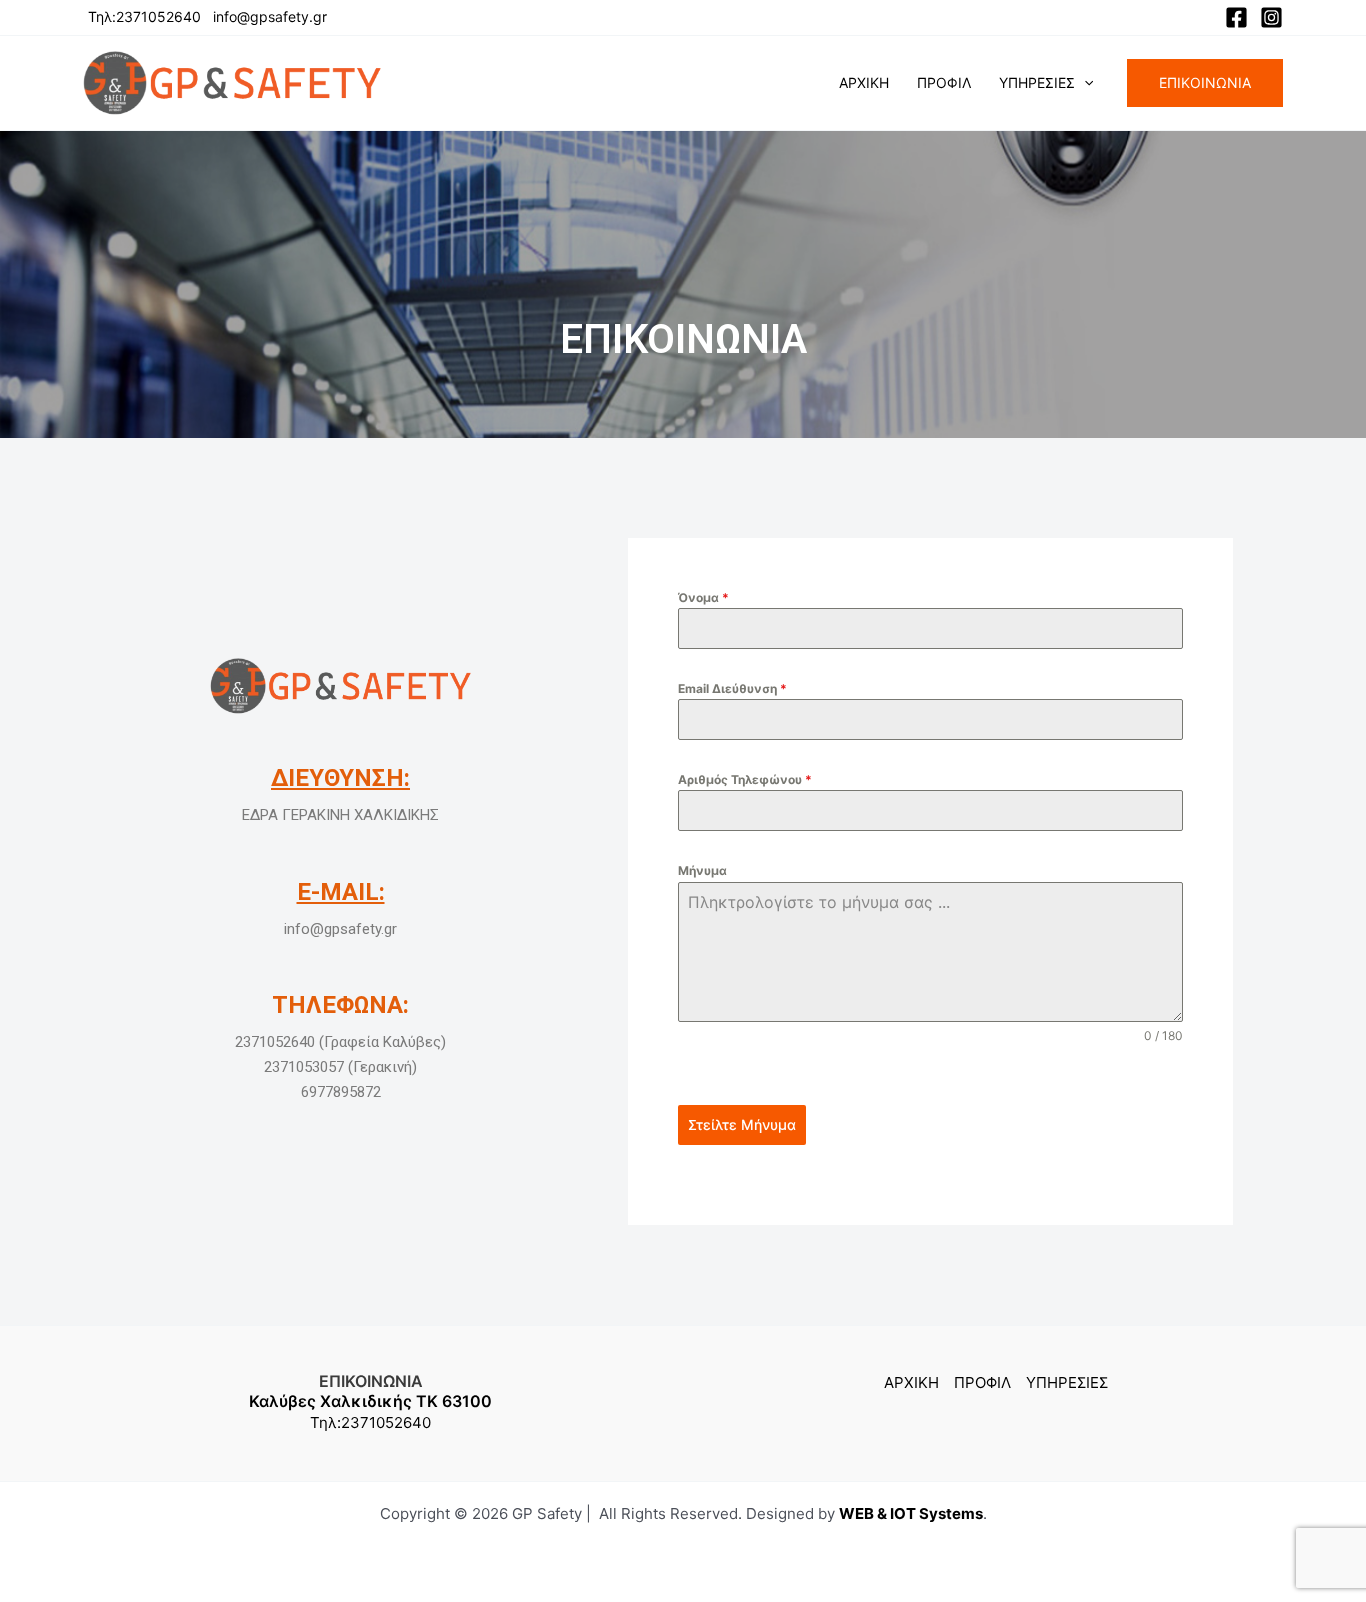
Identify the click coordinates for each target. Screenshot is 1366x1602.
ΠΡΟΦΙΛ (944, 82)
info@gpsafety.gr (270, 16)
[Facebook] (1236, 17)
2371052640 (386, 1422)
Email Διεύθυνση (732, 688)
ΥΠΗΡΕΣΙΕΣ (1037, 82)
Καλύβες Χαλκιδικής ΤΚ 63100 (370, 1401)
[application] (1084, 83)
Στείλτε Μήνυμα (742, 1124)
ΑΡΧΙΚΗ (864, 82)
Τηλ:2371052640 (144, 16)
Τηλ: (325, 1422)
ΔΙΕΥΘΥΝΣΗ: (340, 778)
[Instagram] (1271, 17)
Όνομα (703, 597)
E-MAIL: (341, 892)
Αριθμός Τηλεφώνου (745, 779)
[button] (1205, 83)
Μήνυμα (702, 870)
